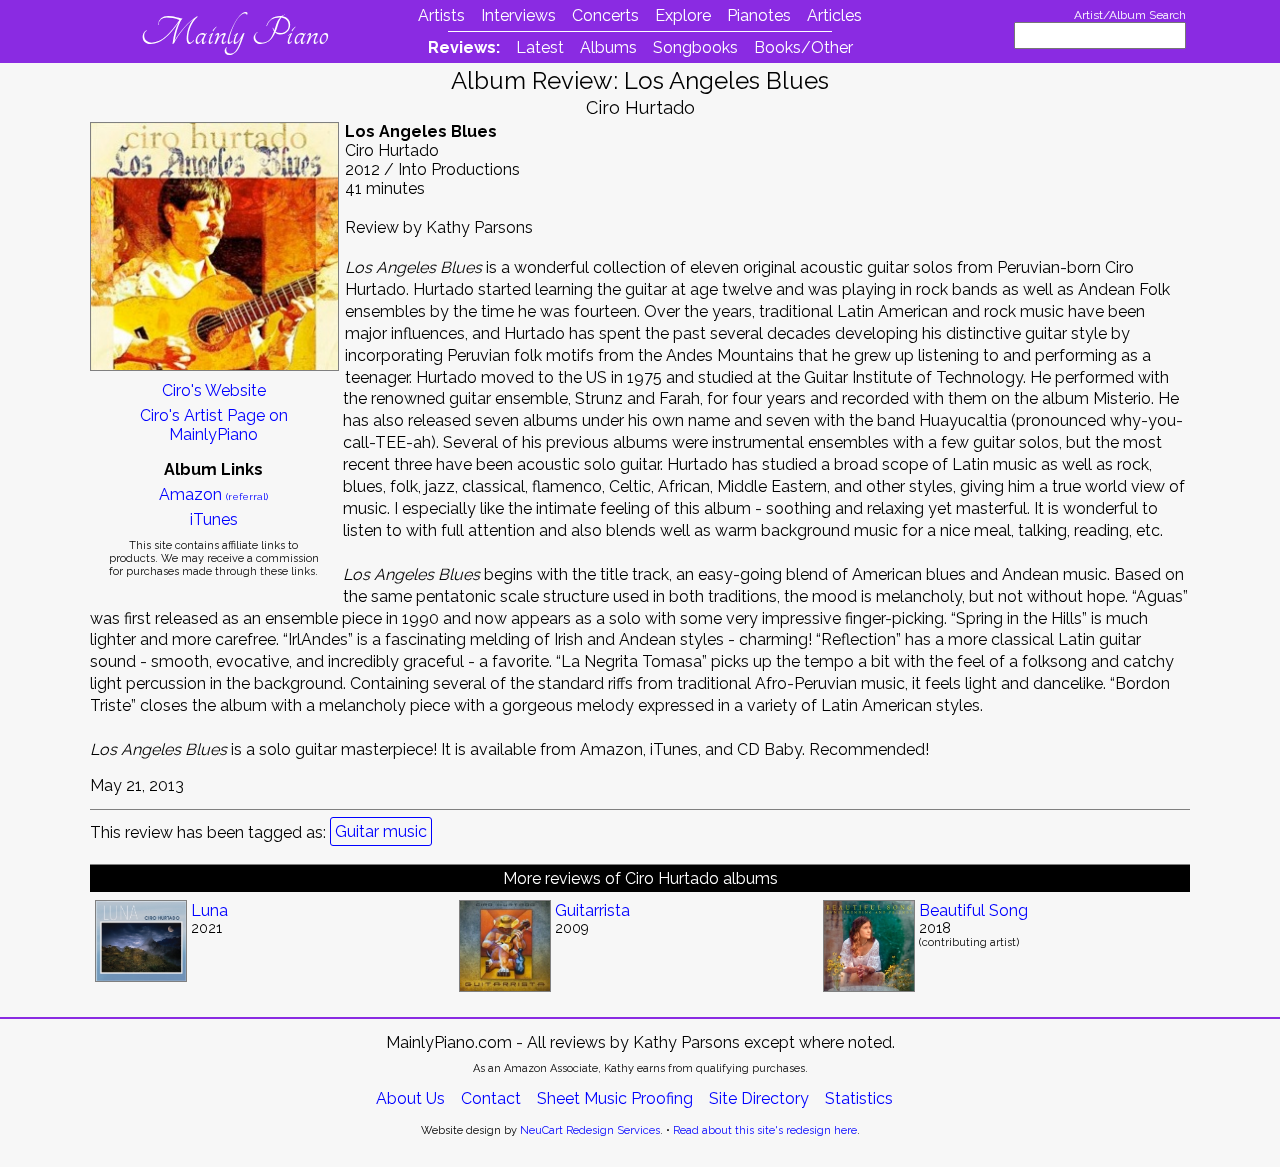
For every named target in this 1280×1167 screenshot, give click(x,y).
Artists (441, 15)
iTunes (214, 519)
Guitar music (381, 831)
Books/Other (803, 47)
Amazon (213, 494)
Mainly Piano (234, 33)
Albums (608, 47)
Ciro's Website (214, 390)
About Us (410, 1098)
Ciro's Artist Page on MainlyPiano (214, 425)
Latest (540, 47)
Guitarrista (592, 910)
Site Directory (759, 1098)
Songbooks (695, 47)
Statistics (859, 1098)
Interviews (518, 15)
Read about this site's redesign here (765, 1130)
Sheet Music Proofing (615, 1098)
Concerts (605, 15)
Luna (209, 910)
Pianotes (759, 15)
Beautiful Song (973, 910)
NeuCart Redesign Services (590, 1130)
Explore (683, 15)
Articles (834, 15)
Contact (491, 1098)
